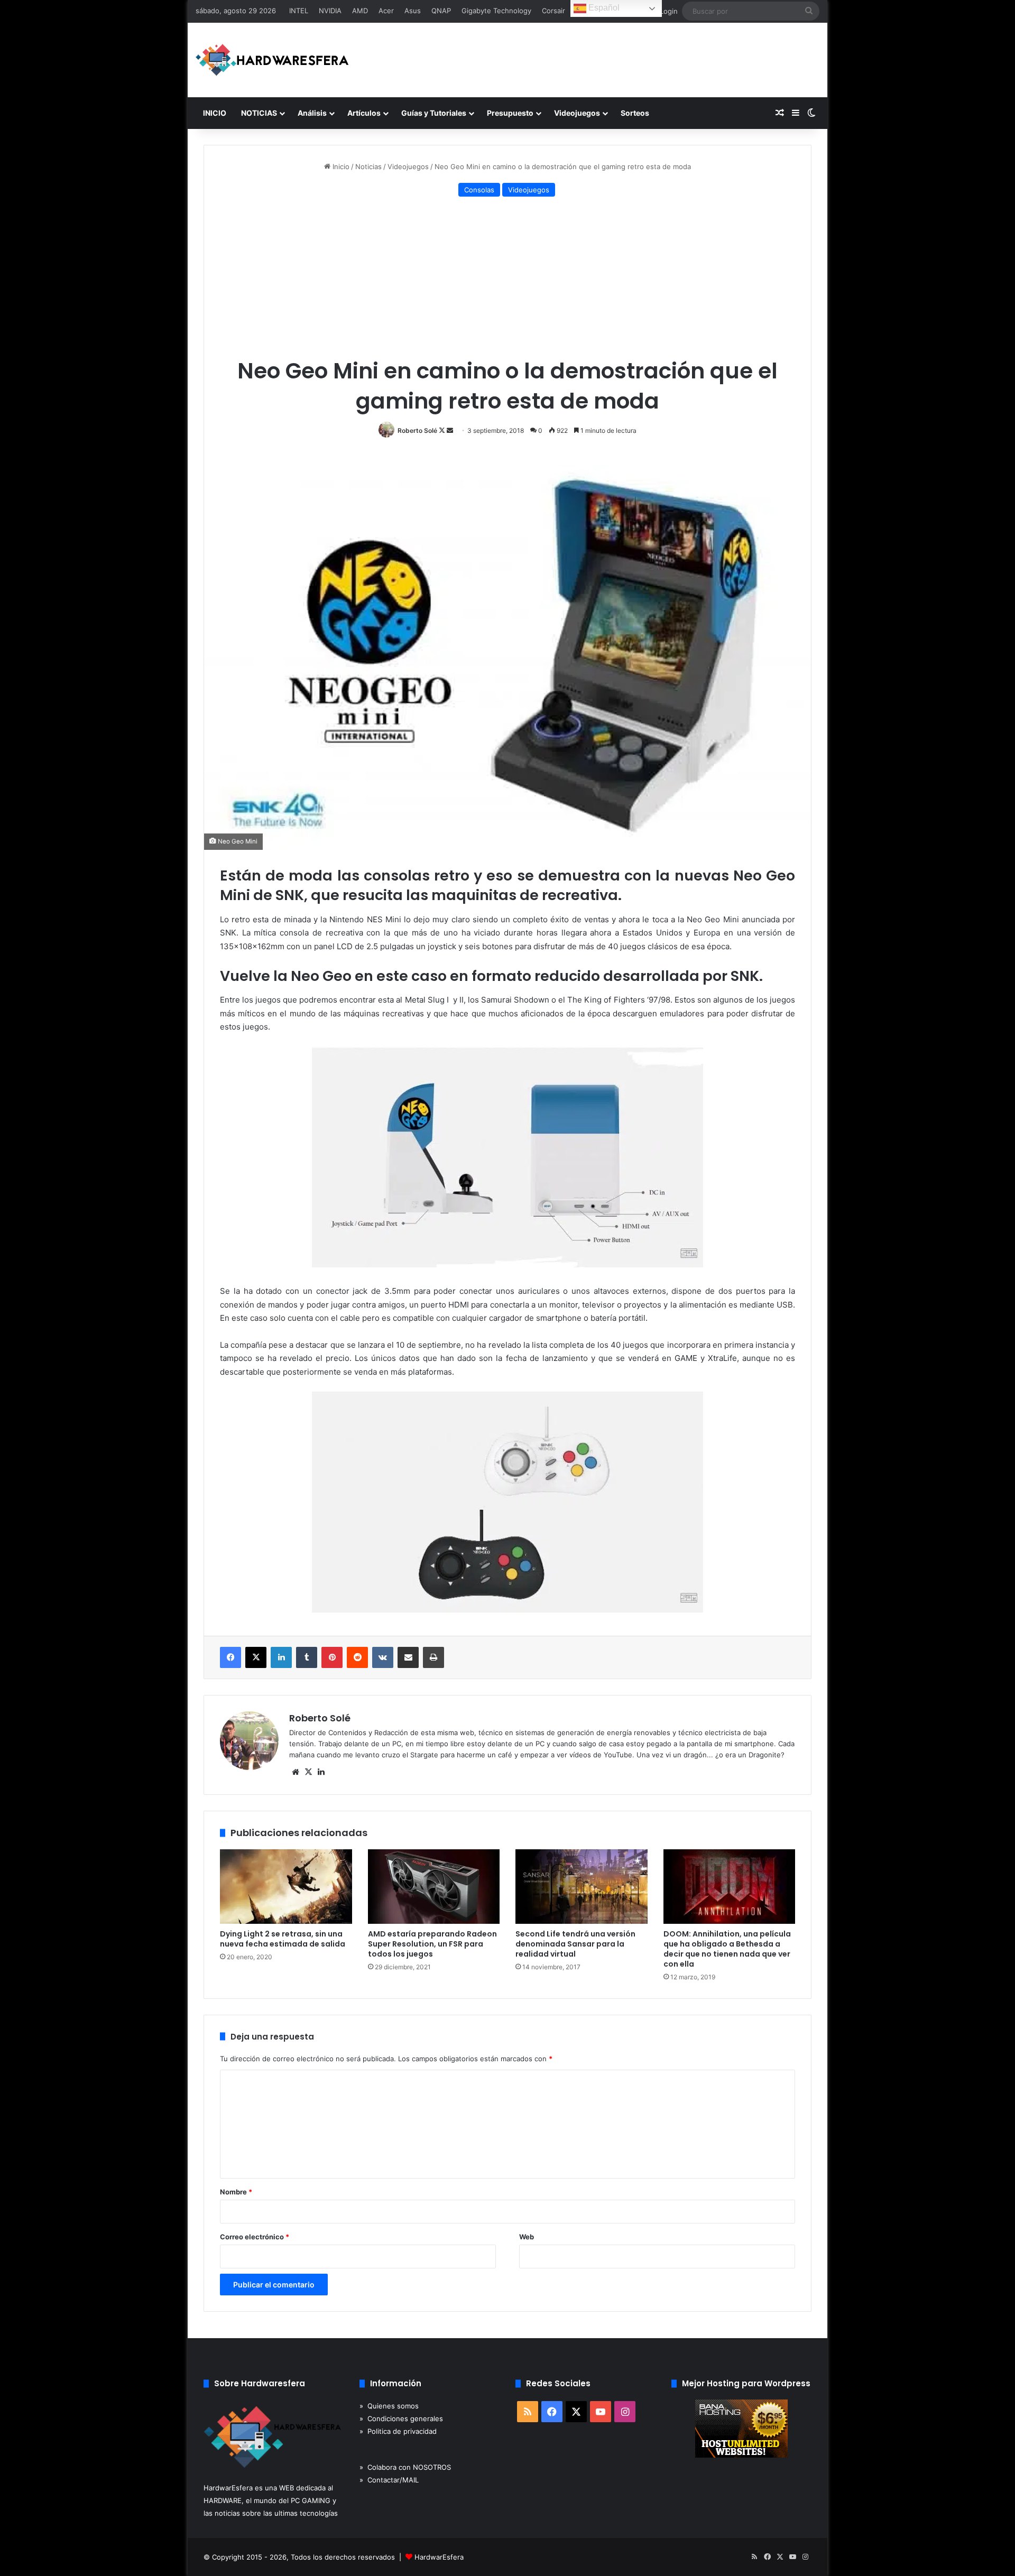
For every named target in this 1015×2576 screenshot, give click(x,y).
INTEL (299, 11)
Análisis (312, 113)
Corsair (553, 11)
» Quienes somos (389, 2406)
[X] (256, 1657)
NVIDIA (330, 11)
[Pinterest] (332, 1657)
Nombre (236, 2192)
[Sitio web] (296, 1772)
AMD (360, 11)
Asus (413, 11)
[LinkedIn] (281, 1657)
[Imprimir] (433, 1657)
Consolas (479, 190)
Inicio (340, 166)
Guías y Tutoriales (434, 113)
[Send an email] (450, 430)
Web (527, 2237)
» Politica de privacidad (398, 2431)
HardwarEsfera (439, 2557)
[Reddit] (357, 1657)
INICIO (215, 113)
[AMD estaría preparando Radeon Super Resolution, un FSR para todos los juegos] (434, 1887)
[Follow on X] (443, 430)
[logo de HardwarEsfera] (272, 60)
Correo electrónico (255, 2237)
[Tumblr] (307, 1657)
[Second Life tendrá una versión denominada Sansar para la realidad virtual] (582, 1887)
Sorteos (635, 113)
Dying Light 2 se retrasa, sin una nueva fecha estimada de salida (283, 1939)
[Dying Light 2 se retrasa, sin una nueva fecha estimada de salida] (286, 1887)
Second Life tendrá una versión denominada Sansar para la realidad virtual (575, 1944)
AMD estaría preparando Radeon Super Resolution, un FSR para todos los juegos (432, 1944)
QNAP (441, 11)
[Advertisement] (508, 279)
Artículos (364, 113)
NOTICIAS (259, 113)
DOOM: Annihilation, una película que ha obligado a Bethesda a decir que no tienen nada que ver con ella (727, 1949)
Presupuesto (510, 113)
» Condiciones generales (401, 2419)
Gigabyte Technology (496, 11)
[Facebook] (230, 1657)
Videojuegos (577, 113)
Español (603, 8)
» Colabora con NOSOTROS (405, 2467)
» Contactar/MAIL (389, 2480)
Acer (386, 11)
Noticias (368, 166)
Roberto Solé (417, 430)
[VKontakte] (383, 1657)
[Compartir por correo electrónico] (408, 1657)
